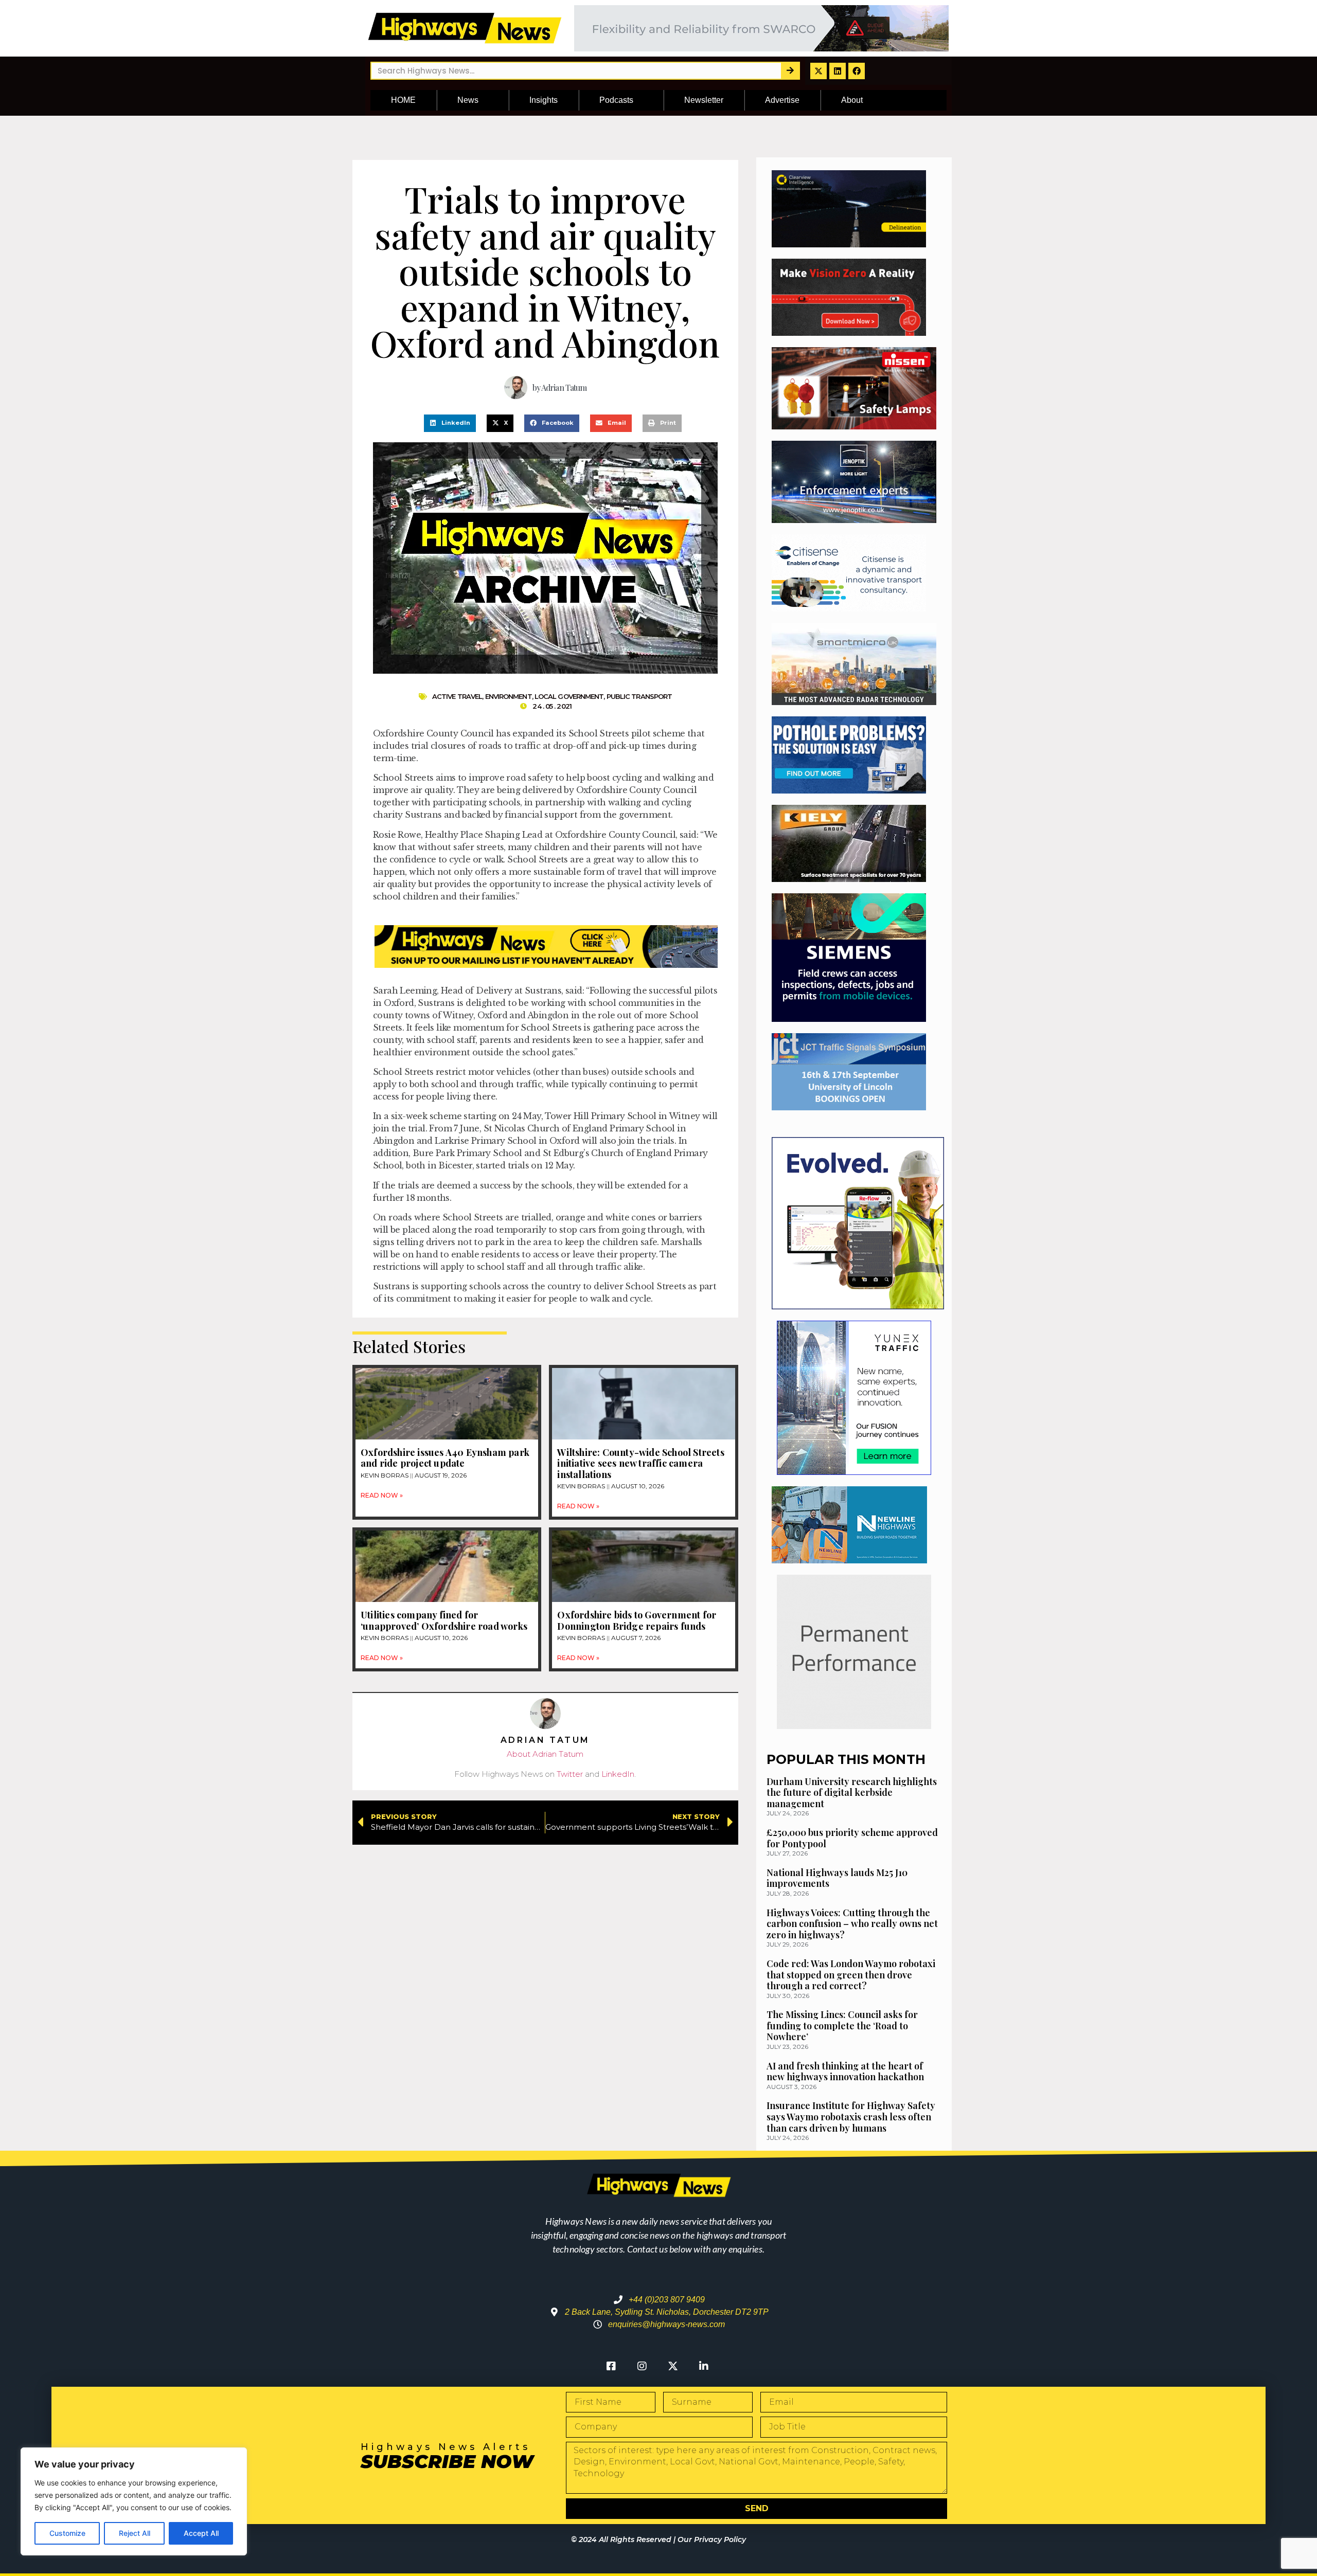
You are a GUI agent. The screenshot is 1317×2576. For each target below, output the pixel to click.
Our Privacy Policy (712, 2539)
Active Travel (457, 696)
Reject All (135, 2533)
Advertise (782, 100)
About (852, 100)
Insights (544, 100)
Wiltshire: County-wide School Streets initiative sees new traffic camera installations (640, 1463)
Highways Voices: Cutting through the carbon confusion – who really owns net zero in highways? (852, 1924)
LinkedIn (618, 1774)
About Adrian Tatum (545, 1754)
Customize (67, 2533)
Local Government (569, 696)
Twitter (570, 1774)
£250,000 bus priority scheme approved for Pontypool (852, 1838)
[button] (450, 423)
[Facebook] (857, 71)
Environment (509, 696)
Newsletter (704, 100)
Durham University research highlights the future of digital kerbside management (852, 1793)
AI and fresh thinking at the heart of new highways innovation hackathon (845, 2071)
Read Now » (382, 1495)
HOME (403, 100)
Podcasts (616, 100)
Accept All (201, 2533)
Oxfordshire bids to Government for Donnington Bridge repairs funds (637, 1620)
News (468, 100)
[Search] (790, 71)
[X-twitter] (818, 71)
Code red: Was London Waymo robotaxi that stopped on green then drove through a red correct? (851, 1975)
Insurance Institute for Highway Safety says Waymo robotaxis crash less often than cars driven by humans (851, 2116)
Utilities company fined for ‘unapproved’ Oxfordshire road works (444, 1620)
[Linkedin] (838, 71)
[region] (134, 2501)
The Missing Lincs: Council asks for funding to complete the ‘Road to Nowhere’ (842, 2025)
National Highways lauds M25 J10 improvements (837, 1878)
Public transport (639, 696)
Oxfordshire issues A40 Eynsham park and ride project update (445, 1458)
